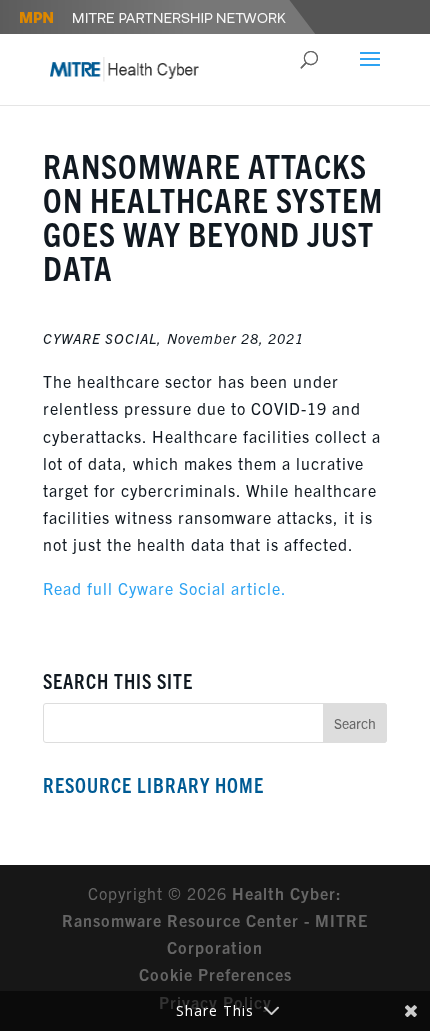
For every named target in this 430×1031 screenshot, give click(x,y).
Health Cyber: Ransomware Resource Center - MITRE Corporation (215, 920)
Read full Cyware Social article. (165, 588)
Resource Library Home (153, 784)
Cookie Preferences (215, 974)
